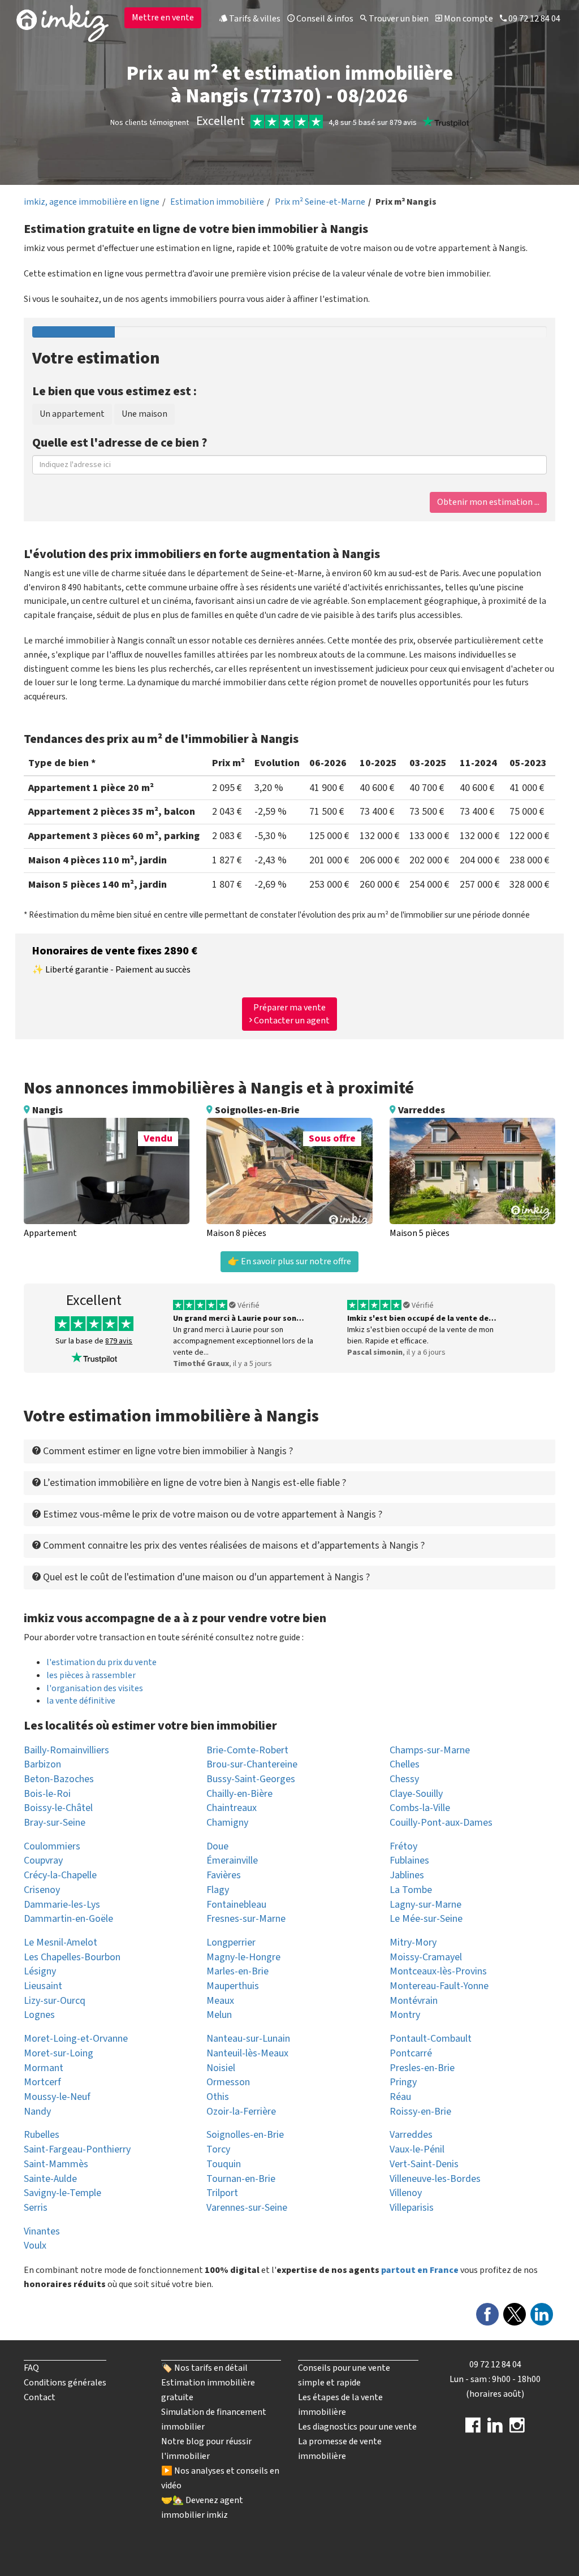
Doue (217, 1846)
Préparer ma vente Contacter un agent (291, 1014)
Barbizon (42, 1764)
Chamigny (227, 1823)
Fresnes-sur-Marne (246, 1919)
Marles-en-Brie (237, 1971)
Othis (218, 2097)
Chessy (404, 1779)
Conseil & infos (324, 19)
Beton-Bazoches (59, 1779)
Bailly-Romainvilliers (66, 1750)
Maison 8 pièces (236, 1233)
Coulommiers (52, 1846)
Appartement (50, 1233)
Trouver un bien (398, 19)
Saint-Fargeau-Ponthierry (77, 2149)
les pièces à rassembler (91, 1675)
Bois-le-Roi (47, 1794)
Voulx (35, 2246)
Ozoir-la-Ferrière (241, 2112)
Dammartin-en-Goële (68, 1919)
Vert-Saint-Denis (424, 2164)
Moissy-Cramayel (426, 1957)
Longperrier (231, 1942)
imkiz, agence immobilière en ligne (92, 202)
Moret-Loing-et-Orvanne (76, 2039)
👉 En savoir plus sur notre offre (289, 1261)
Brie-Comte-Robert (247, 1750)
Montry (405, 2015)
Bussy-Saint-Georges (251, 1779)
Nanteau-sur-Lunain (248, 2039)
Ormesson (228, 2082)
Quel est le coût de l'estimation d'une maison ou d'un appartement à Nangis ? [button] (205, 1577)
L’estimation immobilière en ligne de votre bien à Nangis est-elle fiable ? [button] (193, 1483)
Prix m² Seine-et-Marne (320, 202)
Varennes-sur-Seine (247, 2208)
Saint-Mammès (56, 2164)
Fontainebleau (236, 1905)
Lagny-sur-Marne (425, 1905)
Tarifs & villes (254, 19)
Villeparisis (412, 2208)
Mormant (44, 2068)
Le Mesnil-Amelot (61, 1942)
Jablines (407, 1875)
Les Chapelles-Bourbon (72, 1957)
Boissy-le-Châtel (58, 1808)
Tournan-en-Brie (241, 2179)
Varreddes (411, 2135)
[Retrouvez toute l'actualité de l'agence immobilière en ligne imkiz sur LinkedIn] (495, 2429)
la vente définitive (81, 1701)
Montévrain (414, 2001)
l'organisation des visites (95, 1688)
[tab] (289, 1451)
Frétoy (403, 1846)
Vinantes (42, 2231)
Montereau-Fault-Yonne (439, 1986)
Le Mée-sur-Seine (426, 1919)
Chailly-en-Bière (239, 1794)
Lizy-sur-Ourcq (55, 2001)
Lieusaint (43, 1986)
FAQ (31, 2368)
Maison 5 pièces (420, 1233)
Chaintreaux (232, 1808)
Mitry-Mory (413, 1942)
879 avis (119, 1341)
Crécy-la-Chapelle (60, 1875)
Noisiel (221, 2068)
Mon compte (468, 19)
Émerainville (232, 1860)
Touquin (224, 2164)
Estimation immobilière (217, 202)
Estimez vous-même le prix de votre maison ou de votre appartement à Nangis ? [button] (211, 1514)
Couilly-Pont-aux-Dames (441, 1823)
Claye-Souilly (416, 1794)
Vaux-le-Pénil (417, 2149)
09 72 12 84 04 (533, 19)
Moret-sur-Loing (59, 2053)
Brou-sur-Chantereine (252, 1764)
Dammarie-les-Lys (62, 1905)
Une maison (144, 414)
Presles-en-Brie (422, 2068)
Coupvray (43, 1860)
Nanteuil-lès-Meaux (247, 2053)
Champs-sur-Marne (430, 1750)
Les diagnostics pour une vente (357, 2427)
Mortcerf (42, 2082)
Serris (36, 2208)
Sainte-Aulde (50, 2179)
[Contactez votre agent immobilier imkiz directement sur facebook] (473, 2429)
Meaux (220, 2001)
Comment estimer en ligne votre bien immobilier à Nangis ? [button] (167, 1451)
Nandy (37, 2112)
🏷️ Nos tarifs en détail (204, 2368)
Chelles (405, 1764)
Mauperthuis (233, 1986)
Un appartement (72, 414)
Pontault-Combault (431, 2039)
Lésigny (40, 1971)
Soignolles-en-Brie (245, 2135)
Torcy (218, 2149)
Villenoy (406, 2193)
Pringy (403, 2082)
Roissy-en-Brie (420, 2112)
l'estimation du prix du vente (101, 1662)
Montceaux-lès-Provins (438, 1971)
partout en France (420, 2270)
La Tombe (411, 1890)
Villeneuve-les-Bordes (435, 2179)
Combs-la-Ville (420, 1808)
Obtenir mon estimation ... (488, 502)
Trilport (222, 2193)
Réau (400, 2097)
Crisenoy (42, 1890)
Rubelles (42, 2135)
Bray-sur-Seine (55, 1823)
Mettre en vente (163, 18)
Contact (40, 2397)
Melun (219, 2015)
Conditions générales (65, 2383)
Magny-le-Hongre (243, 1957)
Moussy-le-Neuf (57, 2097)
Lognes (39, 2015)
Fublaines (409, 1860)
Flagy (218, 1890)
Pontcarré (411, 2053)
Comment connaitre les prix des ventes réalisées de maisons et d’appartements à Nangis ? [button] (233, 1546)
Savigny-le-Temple (62, 2193)
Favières (224, 1875)
